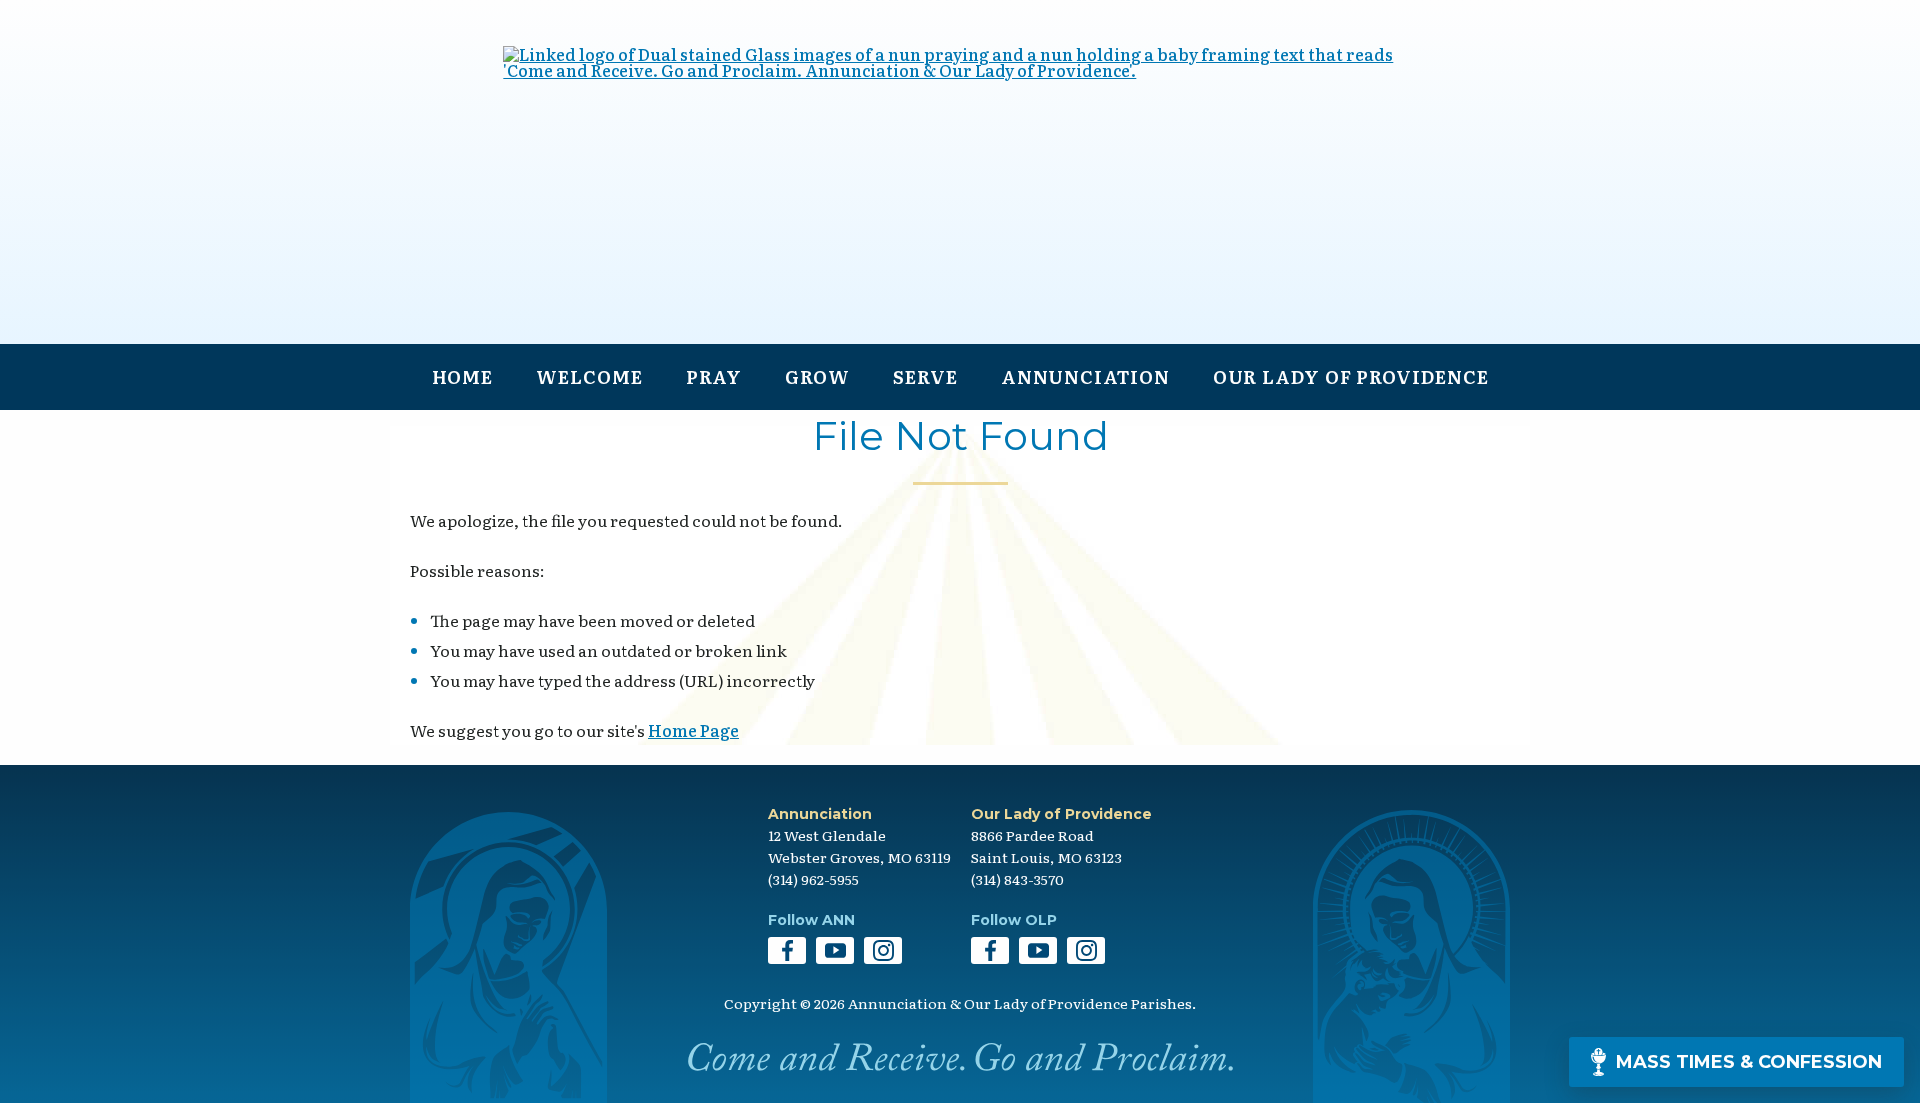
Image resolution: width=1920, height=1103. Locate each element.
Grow (817, 376)
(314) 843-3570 (1017, 879)
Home (463, 376)
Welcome (589, 376)
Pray (714, 376)
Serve (925, 376)
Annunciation (1085, 376)
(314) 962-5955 (813, 879)
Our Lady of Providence (1351, 376)
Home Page (693, 730)
